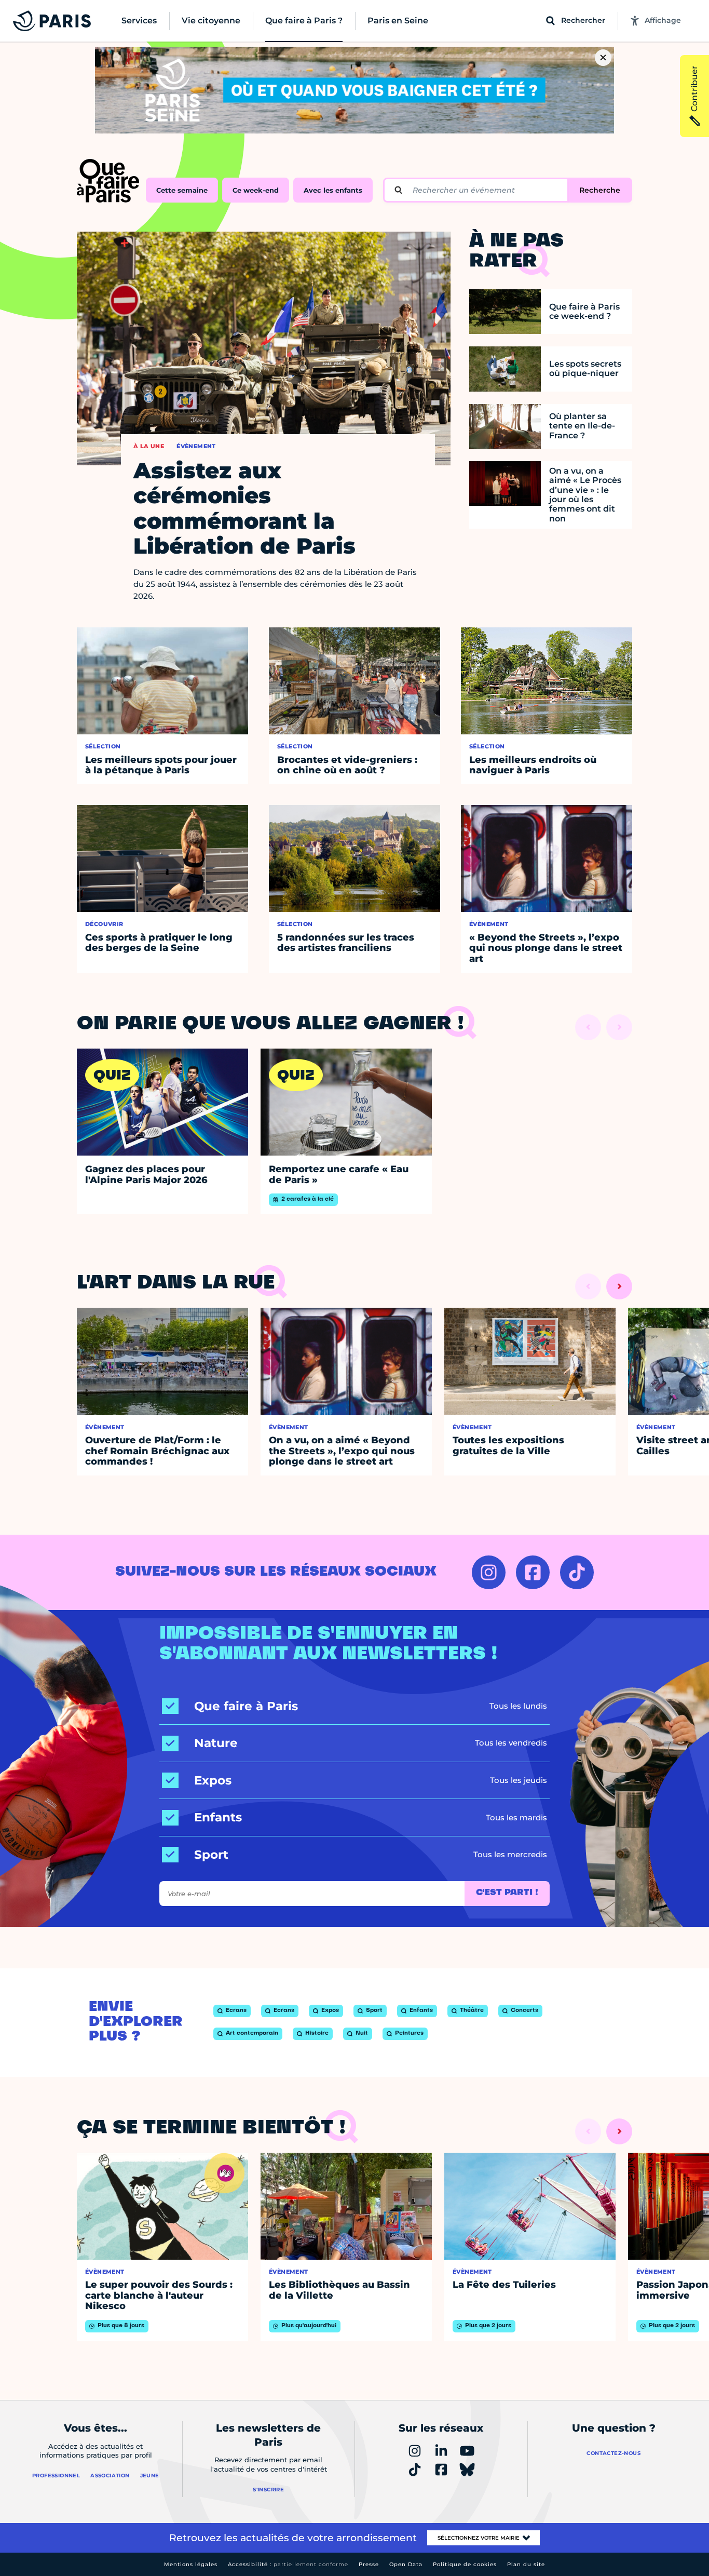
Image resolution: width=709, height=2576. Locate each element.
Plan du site (526, 2564)
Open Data (406, 2564)
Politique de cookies (465, 2564)
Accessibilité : (288, 2564)
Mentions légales (191, 2564)
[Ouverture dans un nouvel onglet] (489, 1572)
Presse (369, 2564)
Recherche (600, 190)
